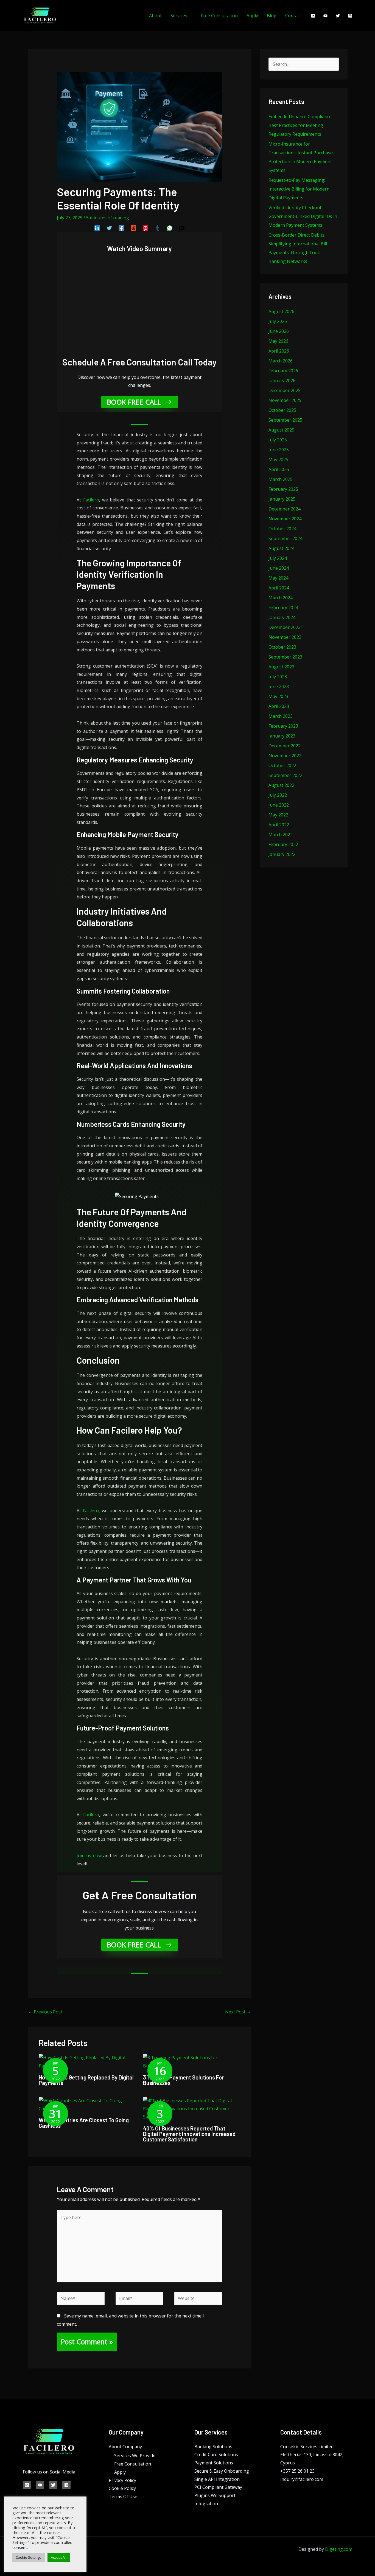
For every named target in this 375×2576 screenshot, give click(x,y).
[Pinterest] (145, 228)
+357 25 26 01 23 (297, 2471)
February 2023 (283, 726)
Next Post (238, 2012)
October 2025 (282, 410)
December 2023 (285, 627)
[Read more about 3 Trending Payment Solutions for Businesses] (192, 2061)
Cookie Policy (122, 2488)
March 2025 (281, 479)
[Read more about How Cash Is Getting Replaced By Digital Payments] (87, 2061)
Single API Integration (217, 2479)
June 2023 (279, 686)
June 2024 (279, 568)
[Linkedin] (313, 16)
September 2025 (285, 420)
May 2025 (278, 459)
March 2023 (281, 716)
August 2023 (281, 667)
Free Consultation (219, 16)
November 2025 (285, 400)
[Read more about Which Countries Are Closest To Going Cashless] (87, 2104)
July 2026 (278, 321)
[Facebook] (121, 228)
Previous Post (45, 2012)
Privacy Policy (122, 2480)
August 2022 (281, 785)
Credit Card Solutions (216, 2455)
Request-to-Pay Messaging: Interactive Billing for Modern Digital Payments (299, 189)
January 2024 (282, 617)
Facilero (91, 500)
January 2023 (282, 736)
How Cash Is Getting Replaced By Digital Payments (86, 2080)
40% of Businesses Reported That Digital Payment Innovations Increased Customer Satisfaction (189, 2134)
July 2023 (278, 677)
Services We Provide (135, 2456)
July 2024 (278, 558)
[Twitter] (338, 16)
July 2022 (278, 795)
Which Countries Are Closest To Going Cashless (84, 2123)
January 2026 (282, 381)
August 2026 (281, 311)
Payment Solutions (214, 2463)
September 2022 (285, 775)
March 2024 (281, 598)
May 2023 (278, 696)
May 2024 (278, 578)
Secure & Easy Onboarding (222, 2471)
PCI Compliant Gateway (218, 2487)
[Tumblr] (158, 228)
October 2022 (282, 765)
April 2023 (279, 706)
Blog (272, 16)
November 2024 (285, 519)
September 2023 (285, 657)
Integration (206, 2504)
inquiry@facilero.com (302, 2479)
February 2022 (283, 844)
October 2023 (282, 647)
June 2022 (279, 805)
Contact (293, 16)
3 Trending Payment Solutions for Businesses (183, 2080)
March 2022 (281, 835)
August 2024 (281, 548)
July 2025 (278, 440)
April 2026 (279, 351)
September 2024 (285, 538)
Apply (252, 16)
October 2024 (282, 529)
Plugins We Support (215, 2495)
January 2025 (282, 499)
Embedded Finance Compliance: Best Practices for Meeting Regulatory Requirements (300, 125)
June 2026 (279, 331)
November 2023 (285, 637)
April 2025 (279, 469)
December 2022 (285, 746)
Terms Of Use (123, 2496)
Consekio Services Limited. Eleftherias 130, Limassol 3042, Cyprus (312, 2455)
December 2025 (285, 390)
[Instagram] (350, 16)
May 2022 (278, 815)
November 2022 (285, 756)
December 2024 (285, 509)
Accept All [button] (59, 2557)
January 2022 (282, 854)
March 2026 (281, 361)
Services (179, 16)
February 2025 (283, 489)
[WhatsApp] (170, 228)
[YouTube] (325, 16)
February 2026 (283, 371)
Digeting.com (339, 2549)
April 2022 (279, 825)
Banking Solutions (213, 2447)
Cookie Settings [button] (29, 2557)
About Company (125, 2447)
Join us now (89, 1856)
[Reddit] (133, 228)
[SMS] (182, 228)
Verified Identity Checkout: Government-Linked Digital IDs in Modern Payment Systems (303, 216)
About (155, 16)
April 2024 (279, 588)
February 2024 (283, 608)
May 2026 (278, 341)
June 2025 (279, 450)
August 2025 (281, 430)
